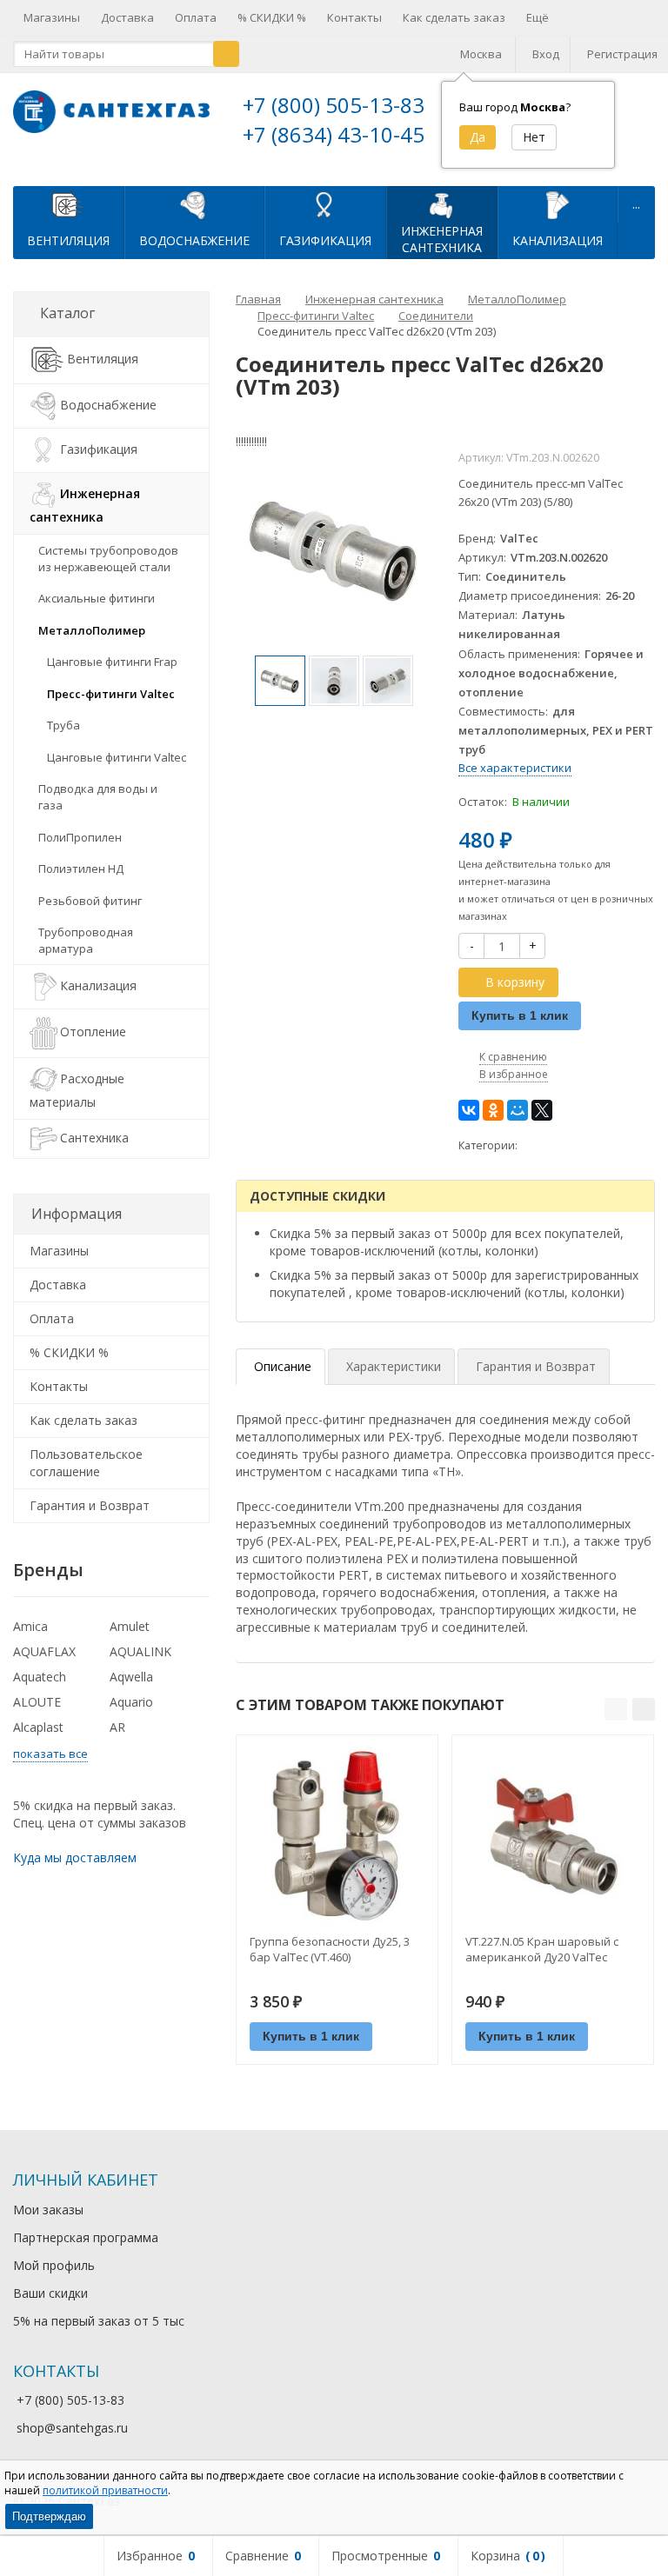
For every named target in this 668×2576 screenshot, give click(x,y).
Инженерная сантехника (85, 505)
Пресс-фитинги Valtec (111, 694)
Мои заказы (48, 2210)
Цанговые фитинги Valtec (117, 757)
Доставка (127, 17)
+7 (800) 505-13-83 (334, 105)
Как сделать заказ (454, 17)
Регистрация (622, 54)
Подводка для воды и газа (98, 797)
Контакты (354, 17)
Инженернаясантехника (442, 239)
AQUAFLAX (44, 1651)
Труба (63, 725)
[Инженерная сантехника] (442, 204)
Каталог (67, 313)
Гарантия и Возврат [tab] (536, 1366)
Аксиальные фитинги (97, 598)
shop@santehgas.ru (72, 2428)
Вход (546, 54)
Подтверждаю (49, 2516)
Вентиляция (68, 240)
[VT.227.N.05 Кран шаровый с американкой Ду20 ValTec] (553, 1836)
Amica (30, 1626)
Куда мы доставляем (75, 1857)
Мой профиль (54, 2265)
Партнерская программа (86, 2237)
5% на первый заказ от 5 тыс (99, 2321)
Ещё (538, 17)
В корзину (515, 982)
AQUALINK (140, 1651)
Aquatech (40, 1677)
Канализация (558, 240)
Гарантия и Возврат (90, 1505)
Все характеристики (515, 768)
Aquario (131, 1702)
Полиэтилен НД (81, 869)
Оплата (196, 17)
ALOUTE (37, 1702)
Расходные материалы (77, 1090)
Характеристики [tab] (394, 1366)
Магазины (52, 17)
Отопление (93, 1032)
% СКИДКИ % (272, 17)
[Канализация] (558, 204)
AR (117, 1727)
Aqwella (131, 1677)
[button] (616, 1709)
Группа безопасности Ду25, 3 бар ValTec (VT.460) (330, 1949)
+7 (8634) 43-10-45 (334, 134)
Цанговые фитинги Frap (112, 662)
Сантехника (94, 1138)
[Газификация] (325, 204)
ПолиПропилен (80, 837)
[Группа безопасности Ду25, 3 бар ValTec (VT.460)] (337, 1836)
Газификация (325, 240)
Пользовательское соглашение (86, 1463)
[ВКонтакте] (469, 1110)
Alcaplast (38, 1727)
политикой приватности (105, 2490)
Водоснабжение (194, 240)
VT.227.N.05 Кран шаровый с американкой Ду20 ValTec (542, 1949)
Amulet (130, 1626)
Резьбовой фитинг (90, 901)
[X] (542, 1110)
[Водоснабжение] (194, 204)
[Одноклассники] (493, 1110)
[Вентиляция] (69, 204)
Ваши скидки (50, 2293)
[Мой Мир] (518, 1110)
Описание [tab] (283, 1366)
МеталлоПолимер (92, 630)
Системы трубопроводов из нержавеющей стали (108, 559)
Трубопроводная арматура (86, 940)
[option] (280, 681)
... (636, 204)
